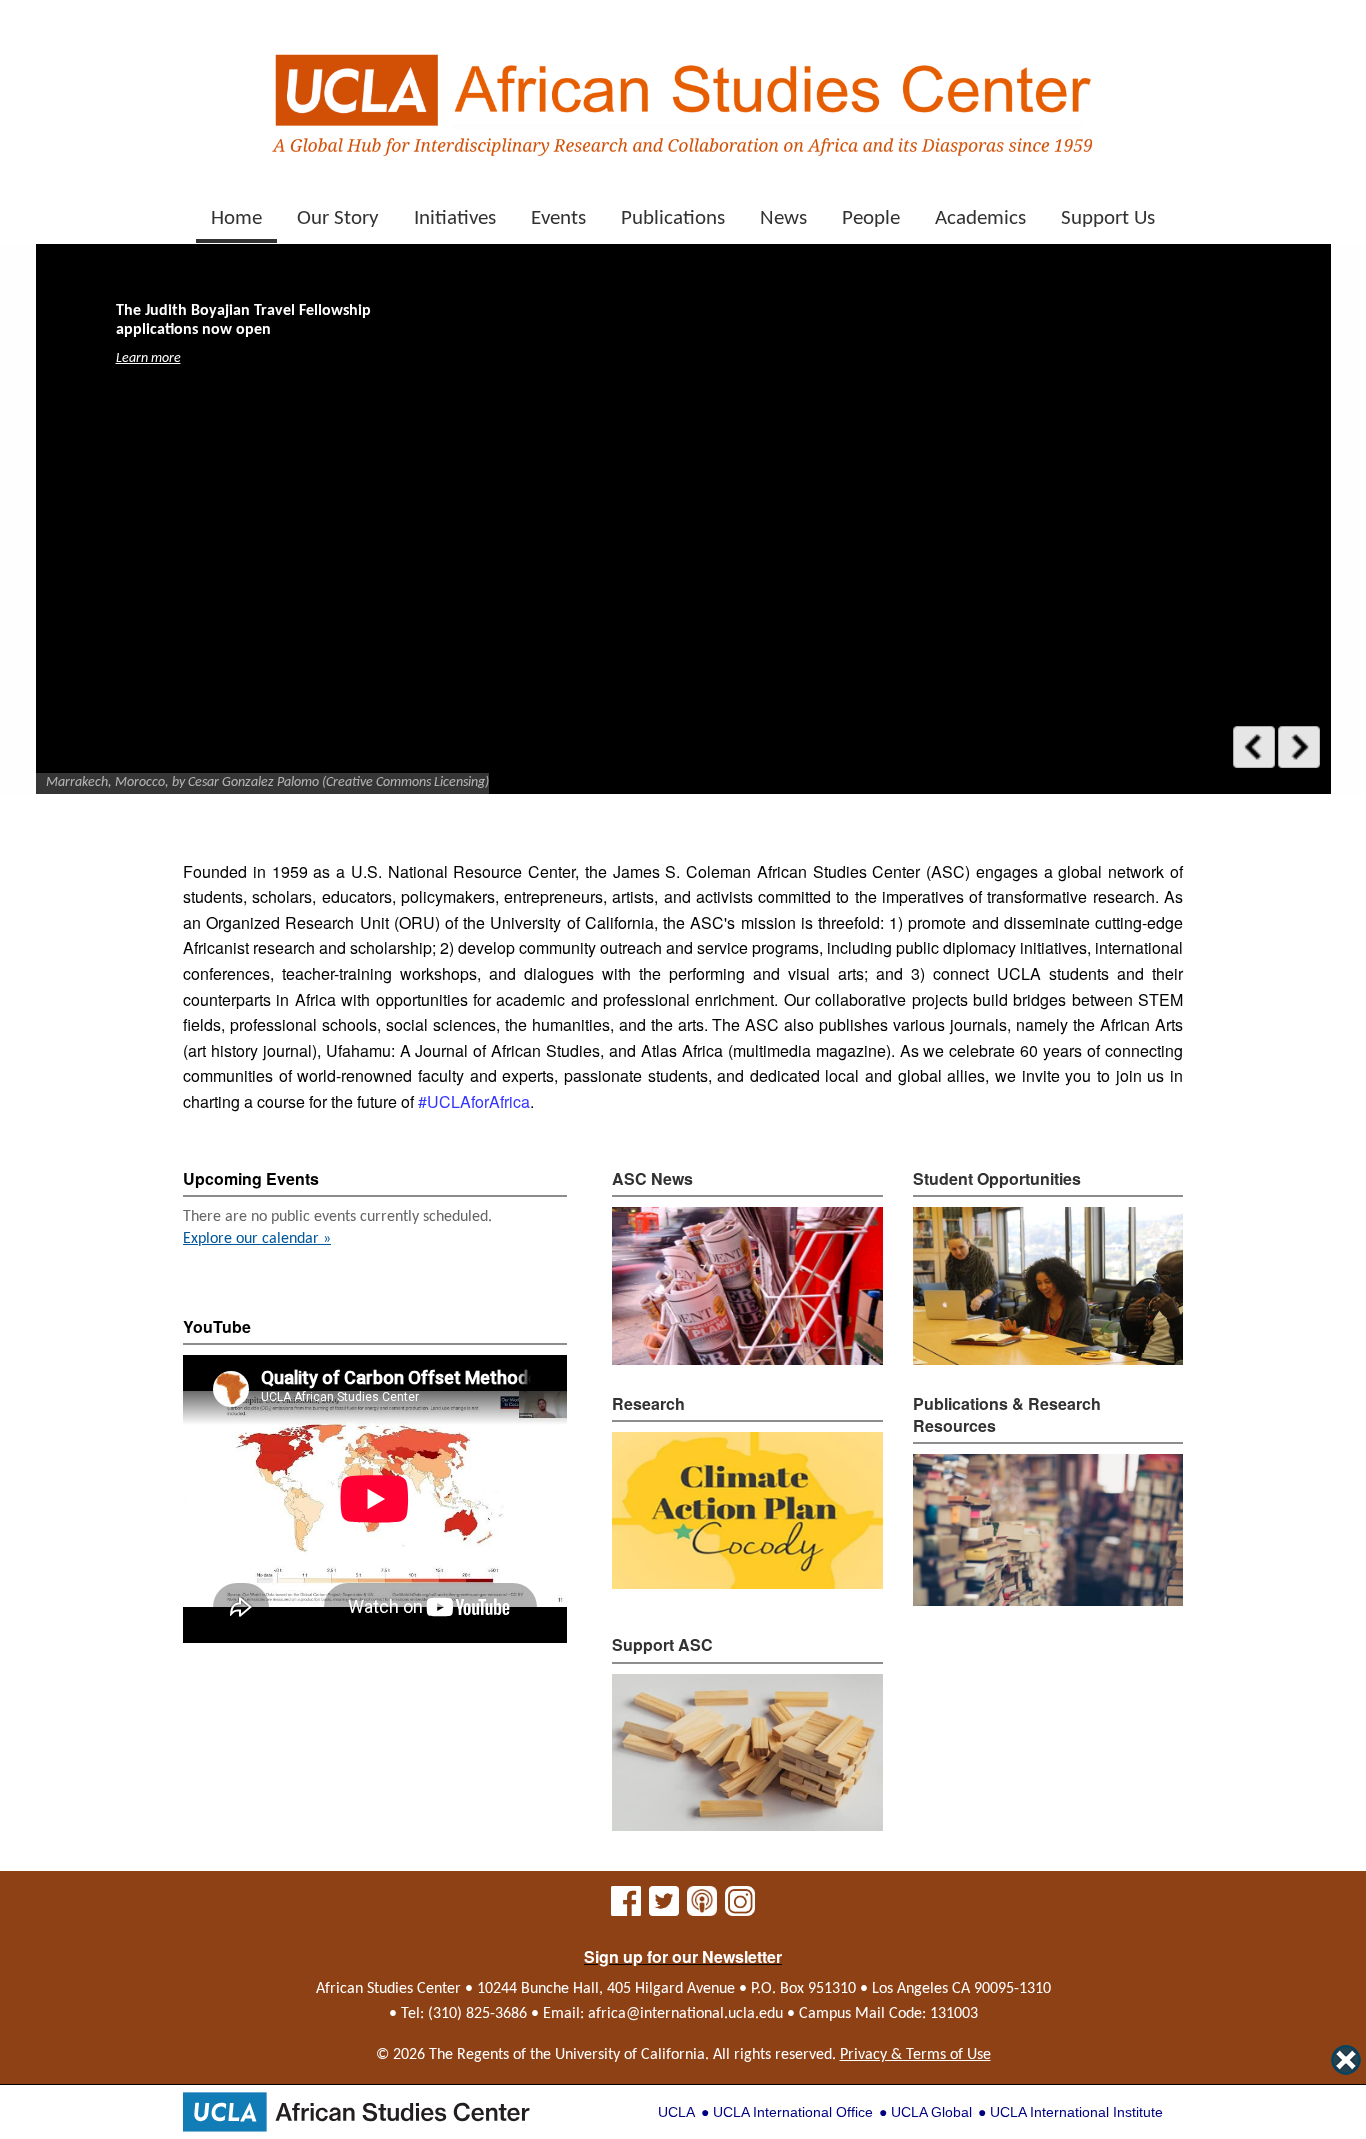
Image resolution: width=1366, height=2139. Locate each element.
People (871, 218)
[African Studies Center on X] (664, 1909)
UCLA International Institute (1076, 2112)
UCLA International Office (793, 2112)
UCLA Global (931, 2112)
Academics (980, 218)
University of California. (632, 2055)
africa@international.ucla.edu (685, 2014)
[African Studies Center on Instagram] (740, 1909)
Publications (673, 218)
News (783, 218)
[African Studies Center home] (683, 96)
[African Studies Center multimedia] (702, 1909)
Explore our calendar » (257, 1239)
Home (236, 218)
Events (558, 218)
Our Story (338, 218)
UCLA (676, 2112)
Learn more (148, 358)
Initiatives (455, 218)
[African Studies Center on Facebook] (626, 1909)
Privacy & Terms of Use (915, 2055)
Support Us (1108, 218)
